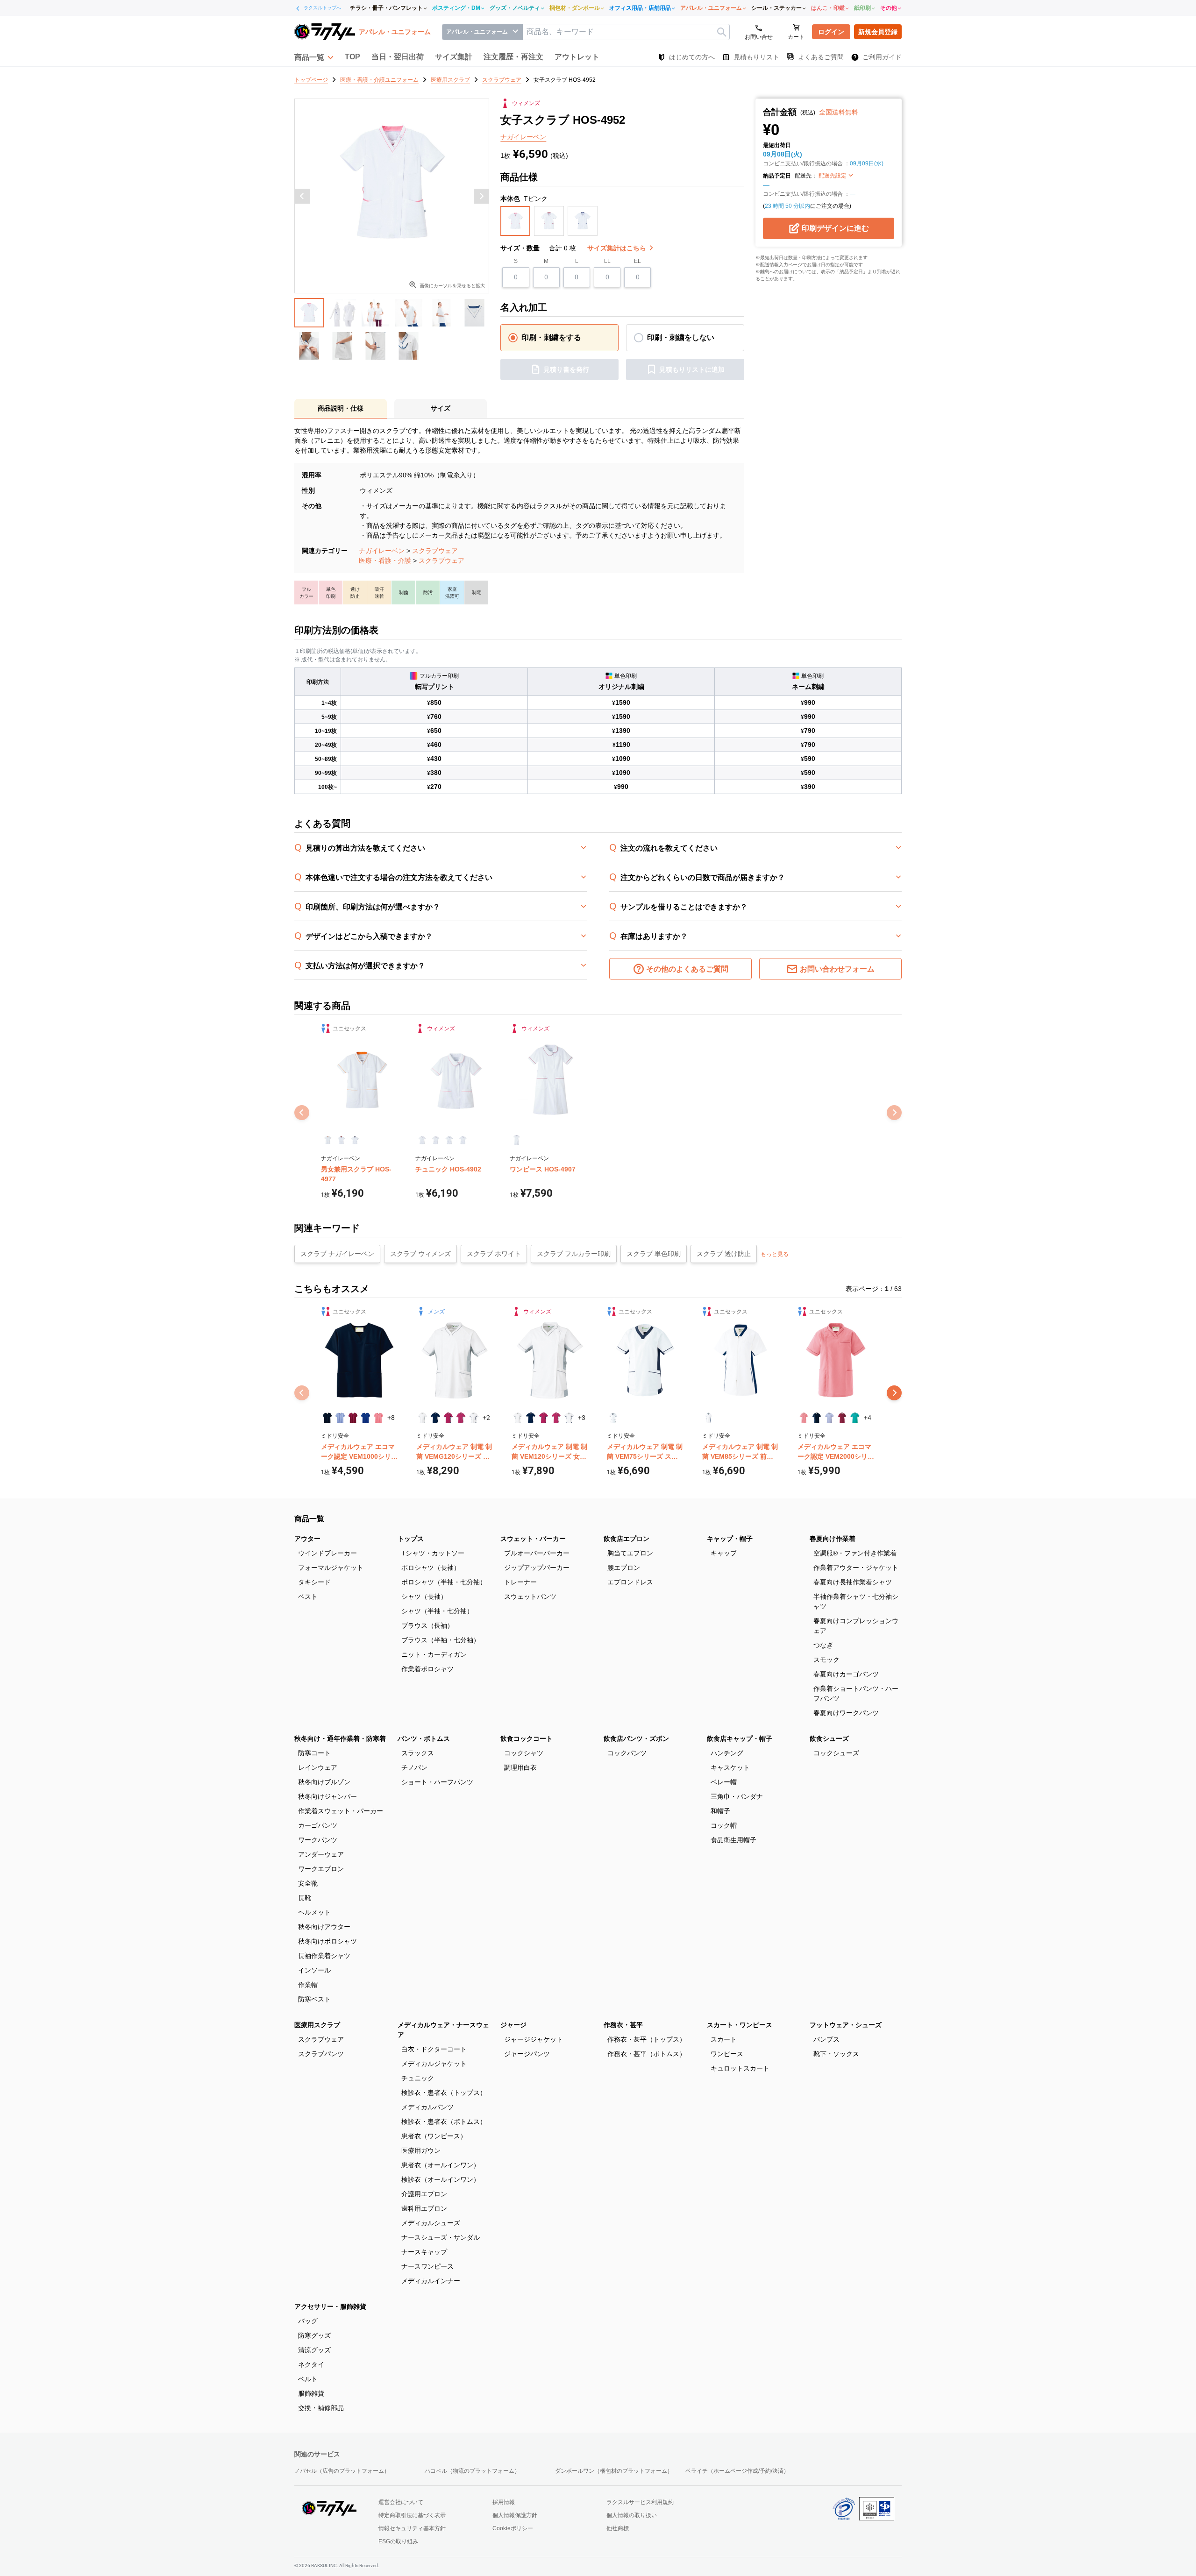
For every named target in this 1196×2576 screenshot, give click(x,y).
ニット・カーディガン (434, 1654)
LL (607, 261)
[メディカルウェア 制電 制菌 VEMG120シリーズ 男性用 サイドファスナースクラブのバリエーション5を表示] (473, 1418)
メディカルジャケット (434, 2064)
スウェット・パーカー (533, 1539)
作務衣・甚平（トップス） (647, 2039)
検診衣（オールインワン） (441, 2179)
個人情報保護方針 (515, 2515)
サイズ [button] (441, 408)
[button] (314, 57)
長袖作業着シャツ (324, 1956)
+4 (868, 1418)
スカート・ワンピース (740, 2025)
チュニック (418, 2078)
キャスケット (730, 1767)
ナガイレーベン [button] (523, 137)
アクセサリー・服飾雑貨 (330, 2306)
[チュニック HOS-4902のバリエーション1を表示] (422, 1140)
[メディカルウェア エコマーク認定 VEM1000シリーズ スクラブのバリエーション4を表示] (366, 1418)
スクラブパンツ (321, 2054)
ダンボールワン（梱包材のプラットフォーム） (614, 2471)
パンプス (826, 2039)
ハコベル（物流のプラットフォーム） (472, 2471)
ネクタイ (311, 2364)
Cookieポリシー (513, 2528)
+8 (391, 1418)
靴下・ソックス (836, 2054)
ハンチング (727, 1753)
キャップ (724, 1553)
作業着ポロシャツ (427, 1669)
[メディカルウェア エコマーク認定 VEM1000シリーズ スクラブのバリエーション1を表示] (327, 1418)
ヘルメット (314, 1912)
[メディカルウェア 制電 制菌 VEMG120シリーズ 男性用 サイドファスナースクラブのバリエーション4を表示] (461, 1418)
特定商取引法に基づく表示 (412, 2515)
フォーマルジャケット (331, 1568)
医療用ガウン (421, 2150)
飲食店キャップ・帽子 (740, 1739)
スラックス (418, 1753)
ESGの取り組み (398, 2541)
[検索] (722, 32)
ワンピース (727, 2054)
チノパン (414, 1767)
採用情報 (504, 2502)
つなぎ (823, 1645)
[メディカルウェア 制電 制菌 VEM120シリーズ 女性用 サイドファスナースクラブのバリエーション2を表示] (530, 1418)
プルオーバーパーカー (537, 1553)
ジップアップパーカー (537, 1568)
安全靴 (308, 1883)
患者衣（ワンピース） (434, 2136)
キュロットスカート (740, 2068)
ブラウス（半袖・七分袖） (441, 1640)
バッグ (308, 2321)
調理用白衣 (520, 1767)
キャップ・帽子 (730, 1539)
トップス (411, 1539)
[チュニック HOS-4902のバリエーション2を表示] (436, 1140)
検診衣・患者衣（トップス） (444, 2093)
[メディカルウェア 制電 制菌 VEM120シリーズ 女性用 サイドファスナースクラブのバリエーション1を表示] (518, 1418)
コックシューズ (836, 1753)
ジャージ (513, 2025)
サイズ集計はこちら (618, 248)
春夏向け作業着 (833, 1539)
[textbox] (626, 32)
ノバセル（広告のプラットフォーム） (342, 2471)
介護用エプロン (424, 2194)
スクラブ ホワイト (494, 1254)
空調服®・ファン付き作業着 (855, 1553)
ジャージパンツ (527, 2054)
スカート (724, 2039)
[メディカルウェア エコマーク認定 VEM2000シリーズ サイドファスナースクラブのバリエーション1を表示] (804, 1418)
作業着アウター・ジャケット (856, 1568)
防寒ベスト (314, 1999)
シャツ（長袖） (424, 1597)
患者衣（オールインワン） (441, 2165)
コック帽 (724, 1825)
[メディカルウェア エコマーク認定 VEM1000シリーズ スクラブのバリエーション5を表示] (378, 1418)
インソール (314, 1970)
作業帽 (308, 1985)
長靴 (305, 1898)
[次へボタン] (481, 196)
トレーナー (520, 1582)
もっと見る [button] (775, 1254)
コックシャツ (524, 1753)
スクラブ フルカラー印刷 (574, 1254)
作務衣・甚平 (623, 2025)
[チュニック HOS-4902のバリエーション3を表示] (449, 1140)
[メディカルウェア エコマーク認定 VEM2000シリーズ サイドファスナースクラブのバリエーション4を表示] (842, 1418)
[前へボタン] (302, 196)
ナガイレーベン (382, 551)
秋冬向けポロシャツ (327, 1941)
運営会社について (401, 2502)
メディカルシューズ (431, 2223)
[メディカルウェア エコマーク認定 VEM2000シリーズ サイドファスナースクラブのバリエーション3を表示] (829, 1418)
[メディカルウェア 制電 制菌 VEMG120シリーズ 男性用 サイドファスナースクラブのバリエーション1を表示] (423, 1418)
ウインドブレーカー (327, 1553)
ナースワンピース (427, 2266)
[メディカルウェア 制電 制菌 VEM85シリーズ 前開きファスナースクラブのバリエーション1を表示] (708, 1418)
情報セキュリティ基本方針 (412, 2528)
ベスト (308, 1597)
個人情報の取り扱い (632, 2515)
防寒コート (314, 1753)
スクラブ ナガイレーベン (337, 1254)
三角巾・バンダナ (737, 1796)
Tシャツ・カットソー (433, 1553)
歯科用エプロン (424, 2208)
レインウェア (318, 1767)
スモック (826, 1660)
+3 (582, 1418)
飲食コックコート (527, 1739)
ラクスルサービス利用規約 (640, 2502)
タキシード (314, 1582)
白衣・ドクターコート (434, 2049)
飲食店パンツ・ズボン (636, 1739)
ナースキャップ (424, 2252)
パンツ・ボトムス (424, 1739)
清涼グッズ (314, 2350)
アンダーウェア (321, 1854)
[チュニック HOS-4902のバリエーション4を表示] (463, 1140)
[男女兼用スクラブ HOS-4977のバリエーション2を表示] (341, 1140)
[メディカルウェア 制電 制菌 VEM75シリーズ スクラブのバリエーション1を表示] (613, 1418)
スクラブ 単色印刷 (654, 1254)
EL (637, 261)
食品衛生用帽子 (733, 1840)
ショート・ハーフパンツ (437, 1782)
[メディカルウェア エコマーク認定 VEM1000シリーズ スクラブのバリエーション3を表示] (353, 1418)
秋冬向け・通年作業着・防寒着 (340, 1739)
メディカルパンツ (427, 2107)
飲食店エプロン (626, 1539)
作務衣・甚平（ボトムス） (647, 2054)
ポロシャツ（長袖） (431, 1568)
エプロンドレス (630, 1582)
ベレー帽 (724, 1782)
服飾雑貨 (311, 2393)
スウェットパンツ (530, 1597)
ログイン (831, 32)
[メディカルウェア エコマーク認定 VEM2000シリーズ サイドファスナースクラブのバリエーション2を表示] (816, 1418)
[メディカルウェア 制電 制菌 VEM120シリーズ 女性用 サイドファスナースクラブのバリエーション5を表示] (569, 1418)
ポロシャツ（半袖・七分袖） (444, 1582)
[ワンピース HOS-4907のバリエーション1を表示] (516, 1140)
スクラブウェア (435, 551)
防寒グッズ (314, 2335)
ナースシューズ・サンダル (441, 2237)
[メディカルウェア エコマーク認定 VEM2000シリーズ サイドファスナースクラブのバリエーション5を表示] (855, 1418)
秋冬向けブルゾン (324, 1782)
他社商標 (618, 2528)
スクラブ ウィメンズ (420, 1254)
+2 (486, 1418)
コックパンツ (627, 1753)
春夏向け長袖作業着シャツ (853, 1582)
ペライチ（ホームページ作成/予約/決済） (737, 2471)
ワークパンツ (318, 1840)
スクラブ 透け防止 (724, 1254)
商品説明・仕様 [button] (341, 408)
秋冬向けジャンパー (327, 1796)
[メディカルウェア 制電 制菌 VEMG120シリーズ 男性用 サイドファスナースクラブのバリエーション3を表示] (448, 1418)
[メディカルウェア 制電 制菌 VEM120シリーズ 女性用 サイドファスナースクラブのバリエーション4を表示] (556, 1418)
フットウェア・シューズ (846, 2025)
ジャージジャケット (534, 2039)
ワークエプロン (321, 1869)
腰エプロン (624, 1568)
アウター (307, 1539)
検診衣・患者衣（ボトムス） (444, 2122)
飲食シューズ (829, 1739)
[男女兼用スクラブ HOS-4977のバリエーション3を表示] (355, 1140)
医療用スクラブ (317, 2025)
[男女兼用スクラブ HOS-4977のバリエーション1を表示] (328, 1140)
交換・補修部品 (321, 2408)
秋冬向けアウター (324, 1927)
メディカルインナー (431, 2281)
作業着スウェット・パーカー (341, 1811)
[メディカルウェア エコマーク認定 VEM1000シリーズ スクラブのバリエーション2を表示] (340, 1418)
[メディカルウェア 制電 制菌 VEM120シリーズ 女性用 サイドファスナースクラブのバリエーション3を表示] (544, 1418)
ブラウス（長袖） (427, 1625)
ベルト (308, 2379)
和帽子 (720, 1811)
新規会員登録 (878, 32)
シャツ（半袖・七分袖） (437, 1611)
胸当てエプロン (630, 1553)
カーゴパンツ (318, 1825)
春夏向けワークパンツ (846, 1713)
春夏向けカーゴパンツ (846, 1674)
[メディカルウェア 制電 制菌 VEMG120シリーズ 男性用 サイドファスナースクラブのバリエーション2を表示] (435, 1418)
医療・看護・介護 (385, 561)
